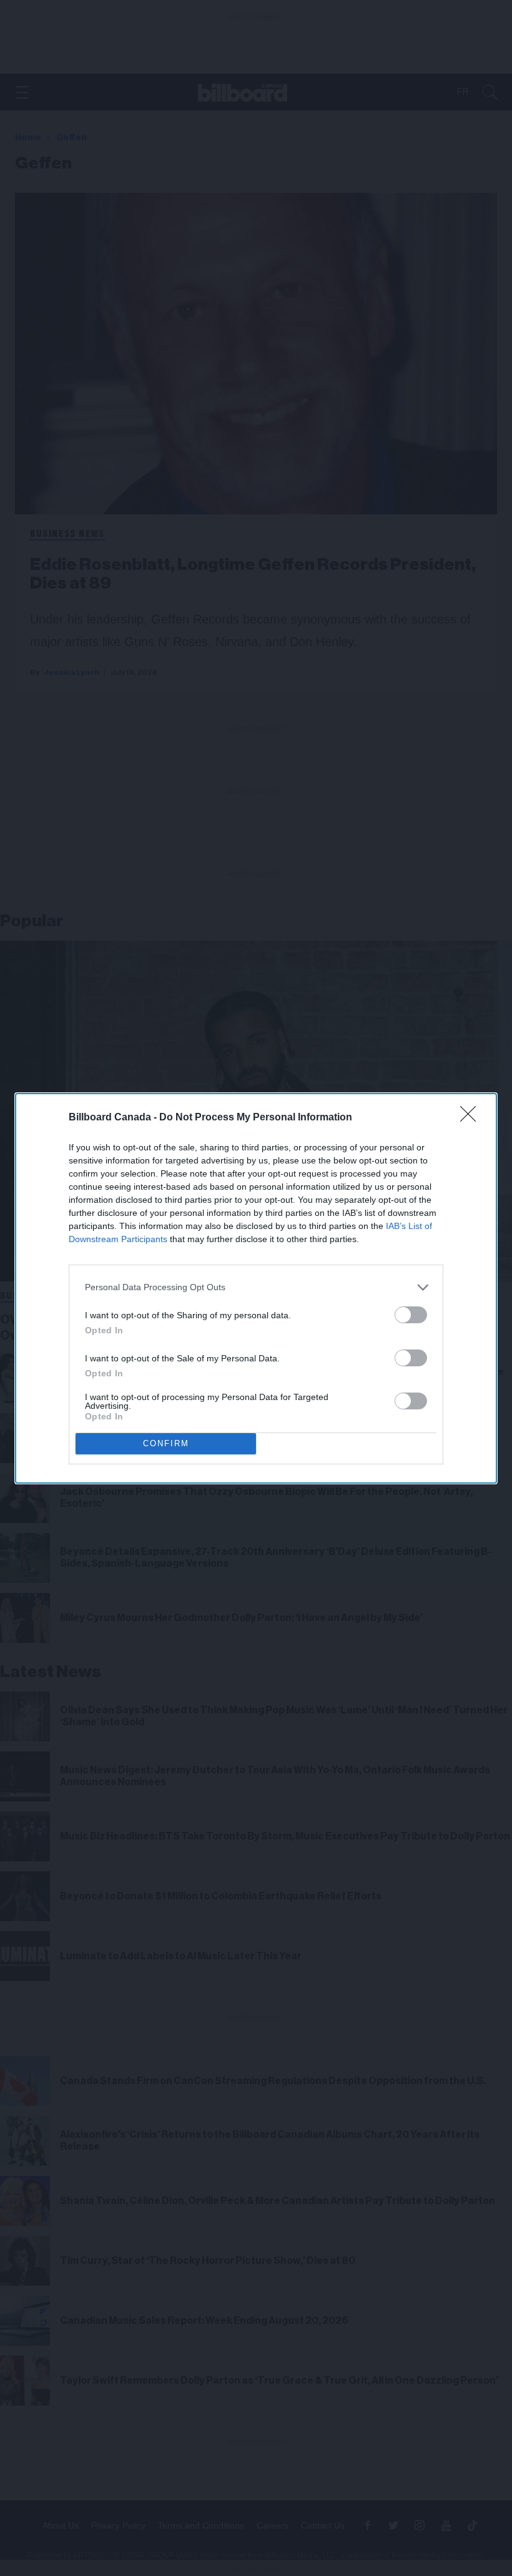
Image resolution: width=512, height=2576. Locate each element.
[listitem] (256, 1287)
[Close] (472, 1118)
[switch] (411, 1315)
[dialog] (256, 1288)
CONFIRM (166, 1443)
